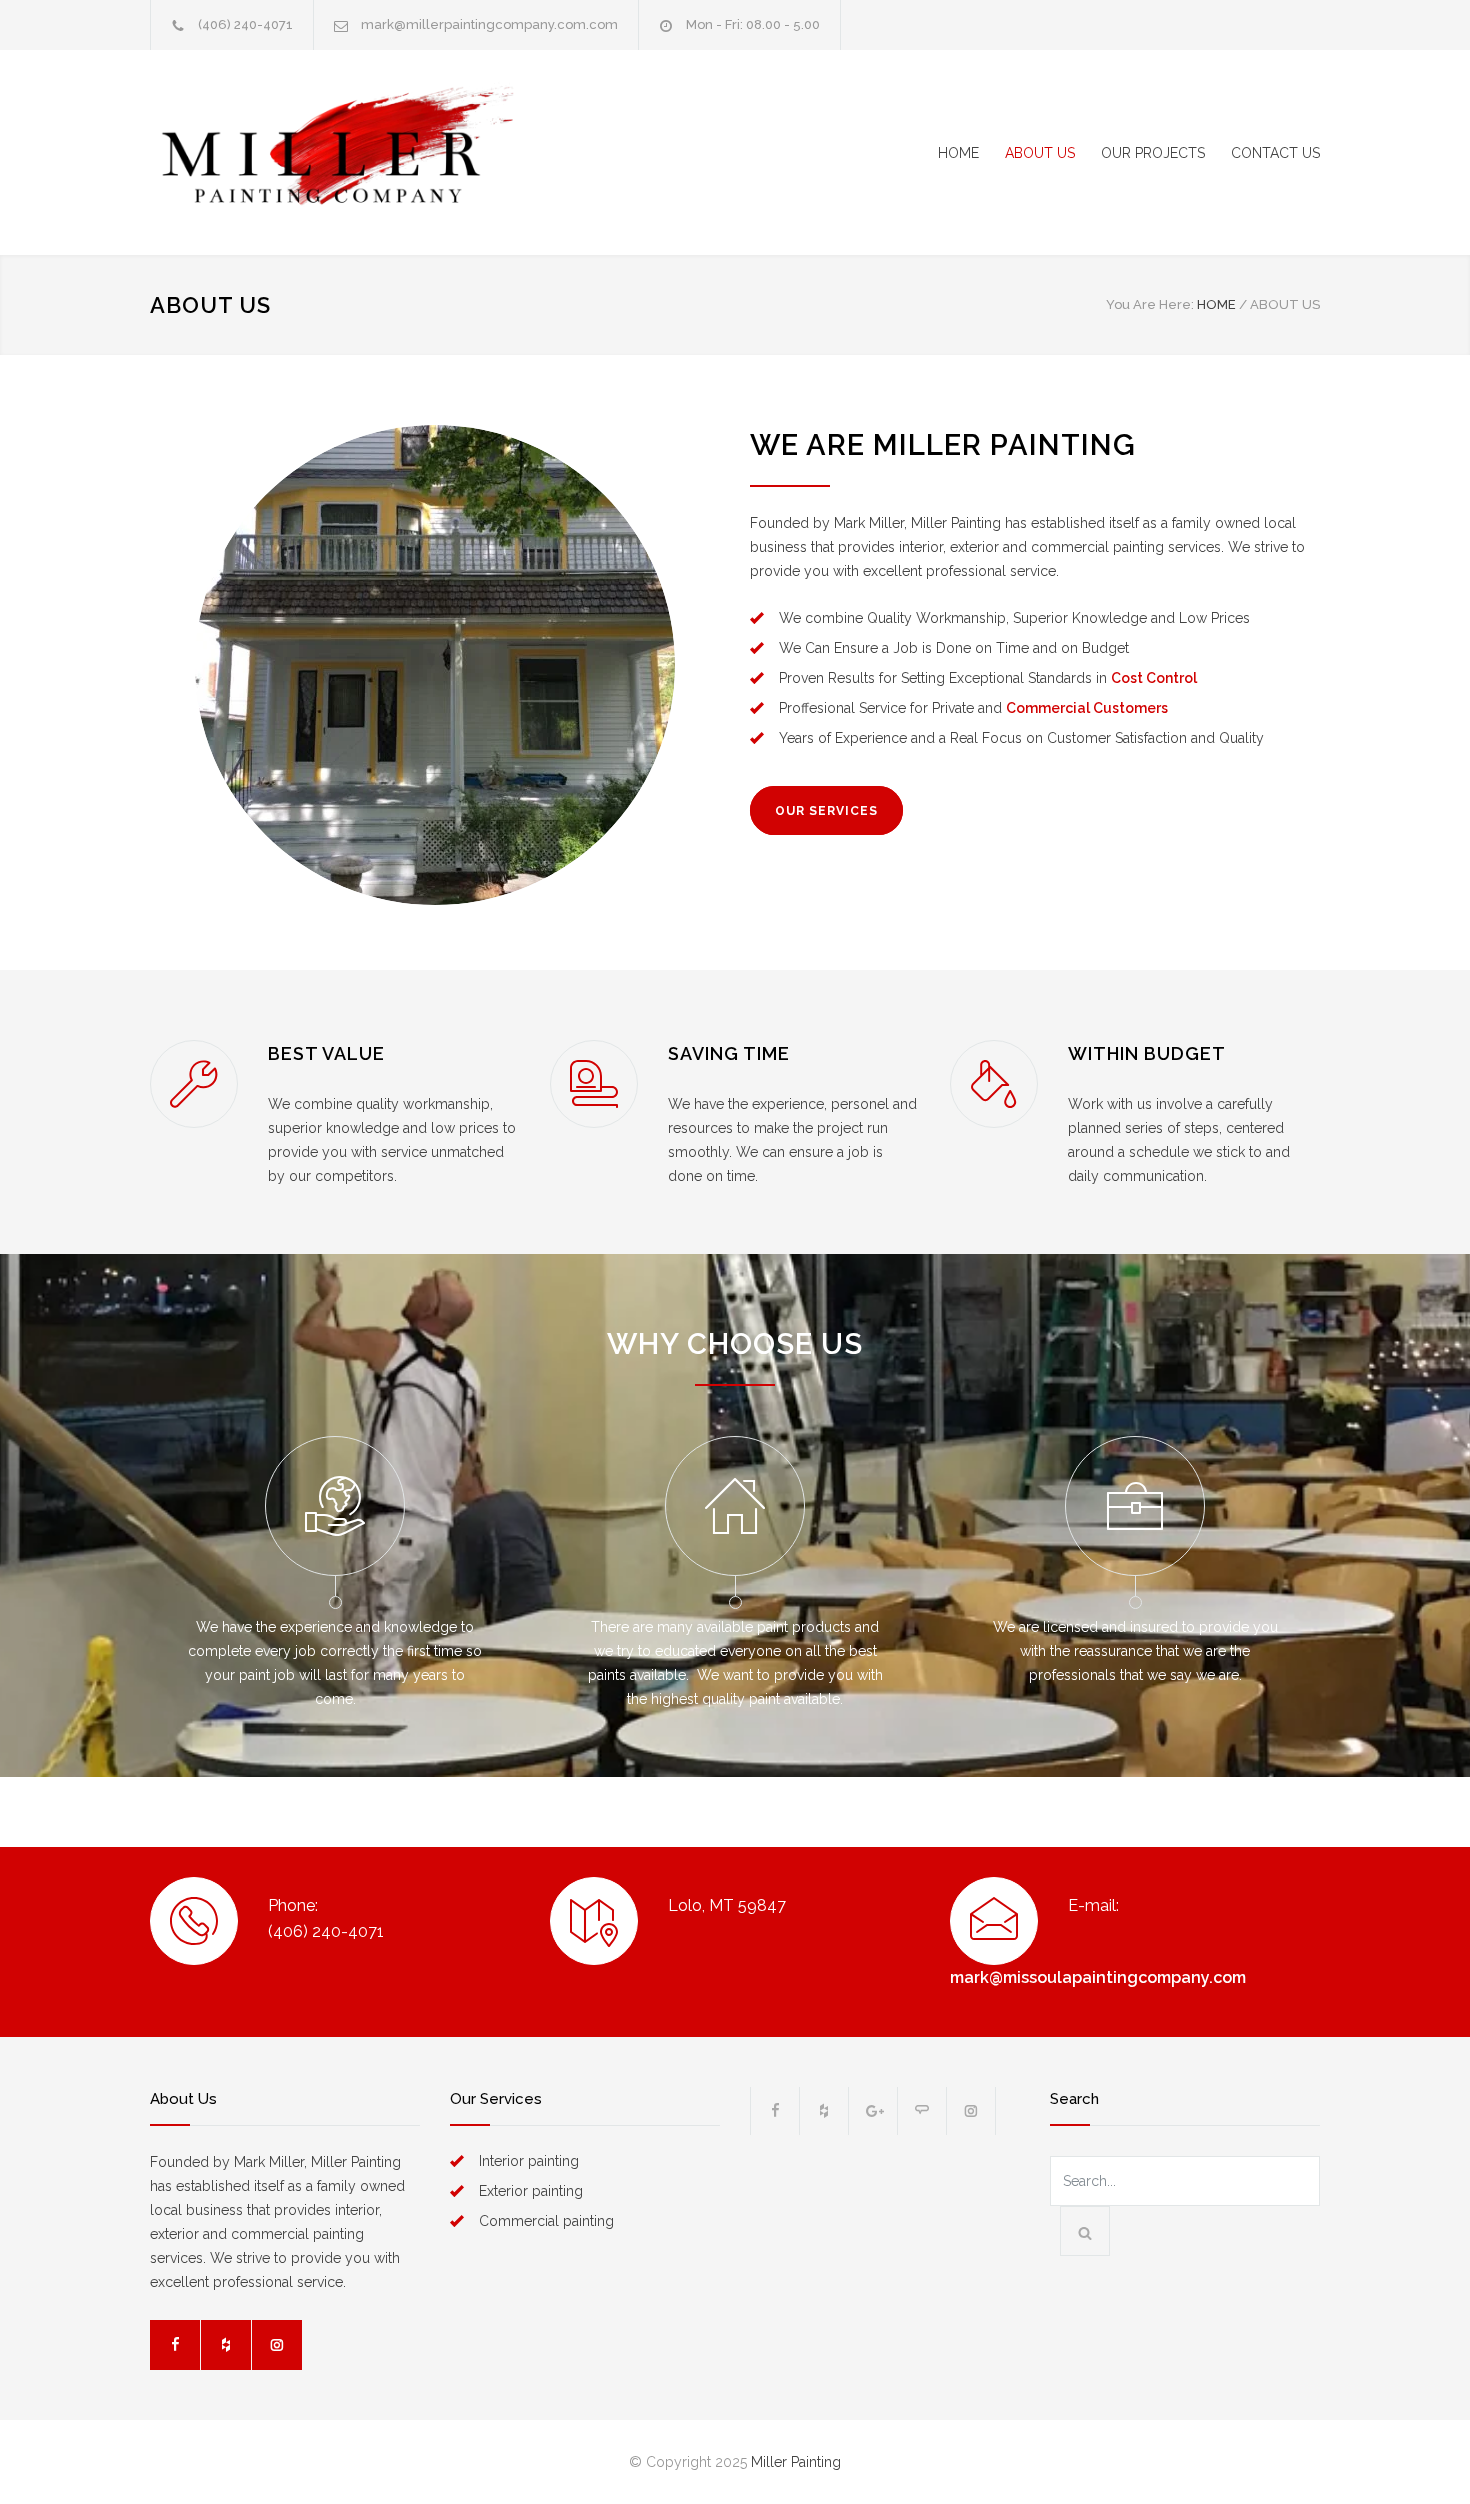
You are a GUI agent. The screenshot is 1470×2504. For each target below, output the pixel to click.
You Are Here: (1150, 304)
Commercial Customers (1087, 708)
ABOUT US (1040, 153)
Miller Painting (796, 2462)
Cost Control (1154, 678)
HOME (958, 153)
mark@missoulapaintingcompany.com (1098, 1977)
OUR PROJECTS (1153, 153)
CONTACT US (1275, 153)
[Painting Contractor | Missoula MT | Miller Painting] (335, 152)
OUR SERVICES (826, 811)
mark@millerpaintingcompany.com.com (489, 24)
